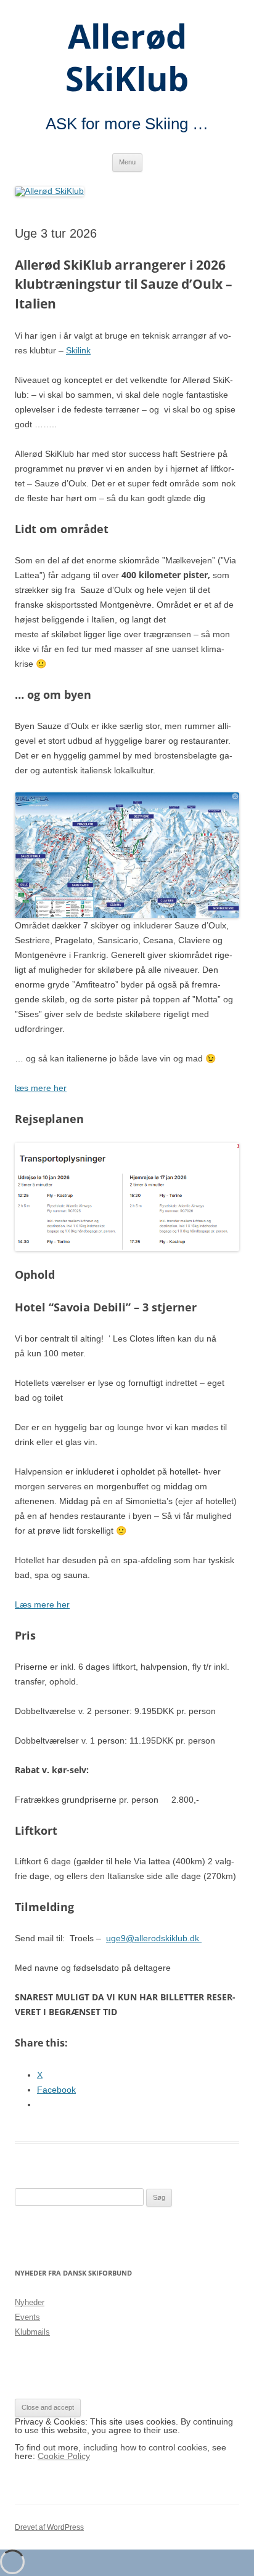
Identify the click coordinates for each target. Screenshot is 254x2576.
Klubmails (32, 2332)
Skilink (78, 350)
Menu (127, 162)
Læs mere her (42, 1604)
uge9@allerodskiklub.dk (154, 1938)
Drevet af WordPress (49, 2527)
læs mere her (41, 1088)
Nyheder (30, 2302)
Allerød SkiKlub (127, 58)
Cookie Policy (64, 2456)
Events (27, 2317)
